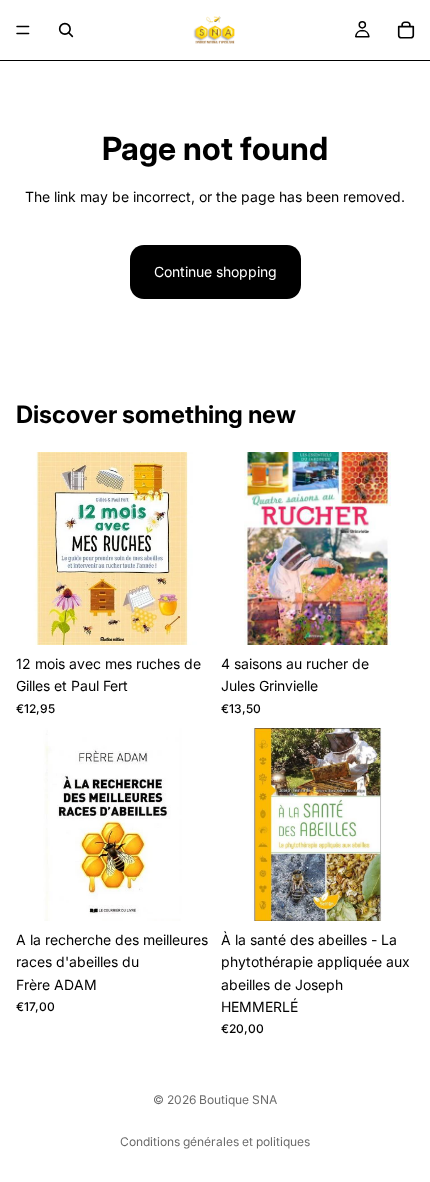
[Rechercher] (66, 30)
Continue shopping (215, 271)
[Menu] (23, 30)
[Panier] (406, 30)
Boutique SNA (238, 1099)
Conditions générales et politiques (215, 1141)
